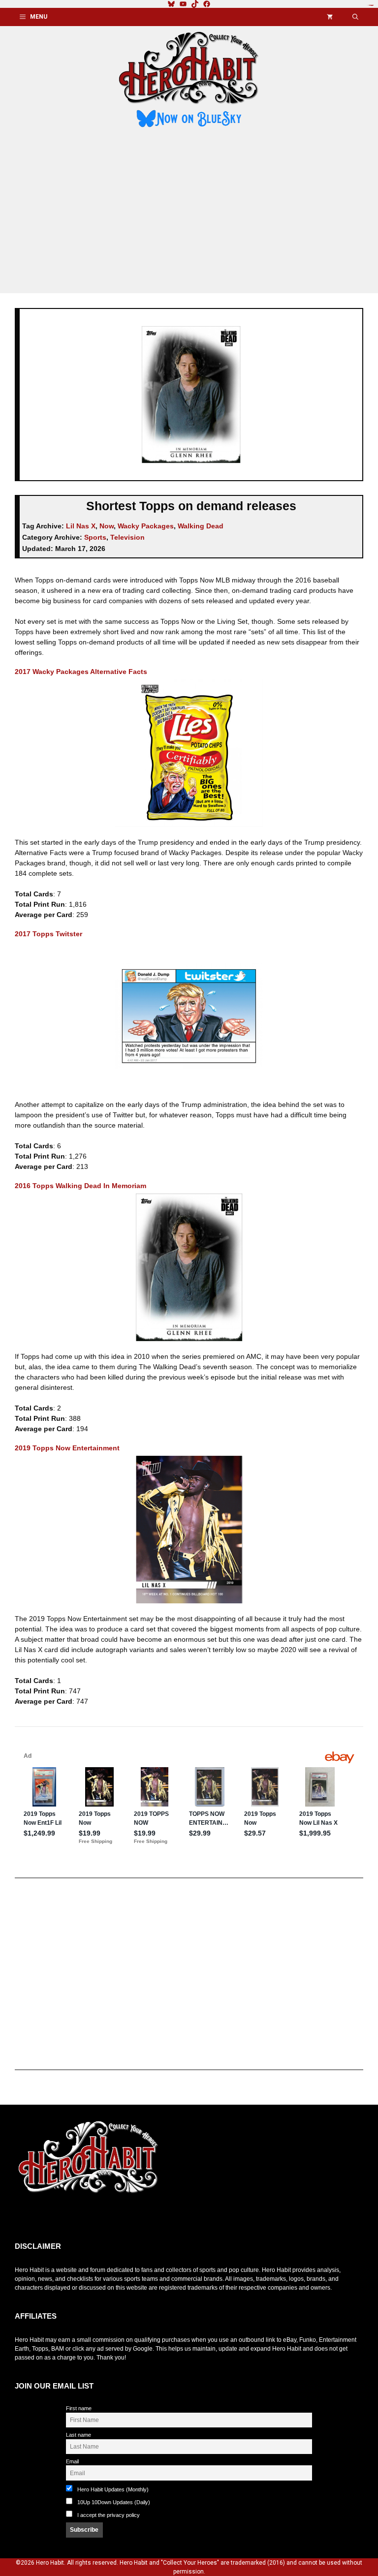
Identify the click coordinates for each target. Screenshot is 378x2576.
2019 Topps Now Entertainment (67, 1448)
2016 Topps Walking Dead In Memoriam (80, 1186)
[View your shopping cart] (330, 17)
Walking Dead (201, 526)
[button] (355, 17)
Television (127, 537)
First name (79, 2408)
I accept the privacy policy (109, 2515)
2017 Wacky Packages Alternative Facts (81, 672)
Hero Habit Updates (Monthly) (112, 2489)
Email (72, 2461)
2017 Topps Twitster (48, 934)
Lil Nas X (81, 526)
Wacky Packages (146, 526)
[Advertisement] (189, 212)
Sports (95, 537)
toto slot (25, 2218)
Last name (79, 2435)
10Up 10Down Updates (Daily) (113, 2502)
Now (107, 526)
